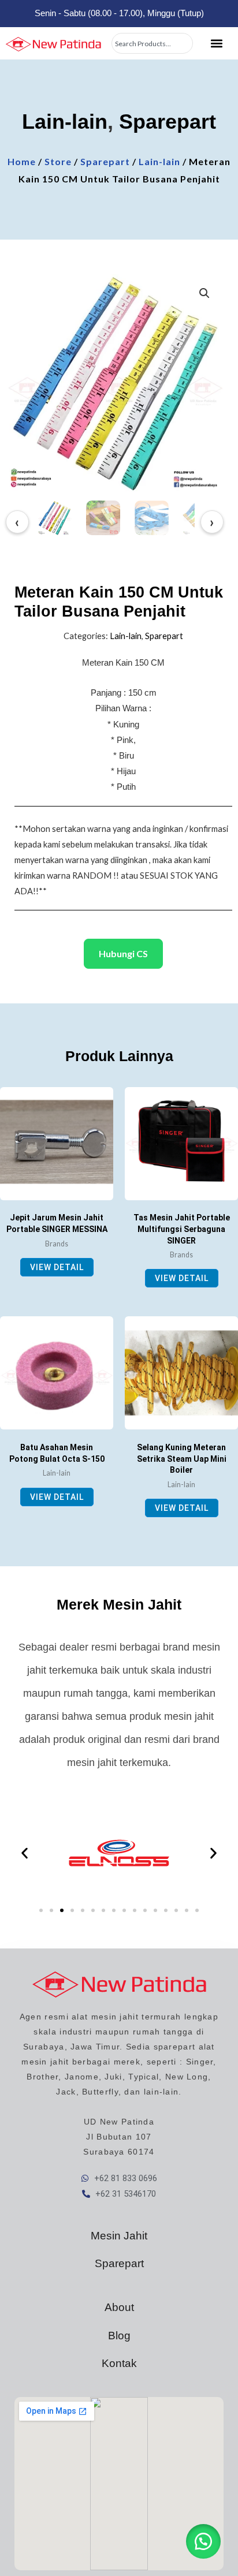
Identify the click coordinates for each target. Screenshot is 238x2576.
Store (58, 161)
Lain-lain (65, 122)
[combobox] (152, 43)
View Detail (57, 1267)
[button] (216, 44)
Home (22, 161)
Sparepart (168, 122)
